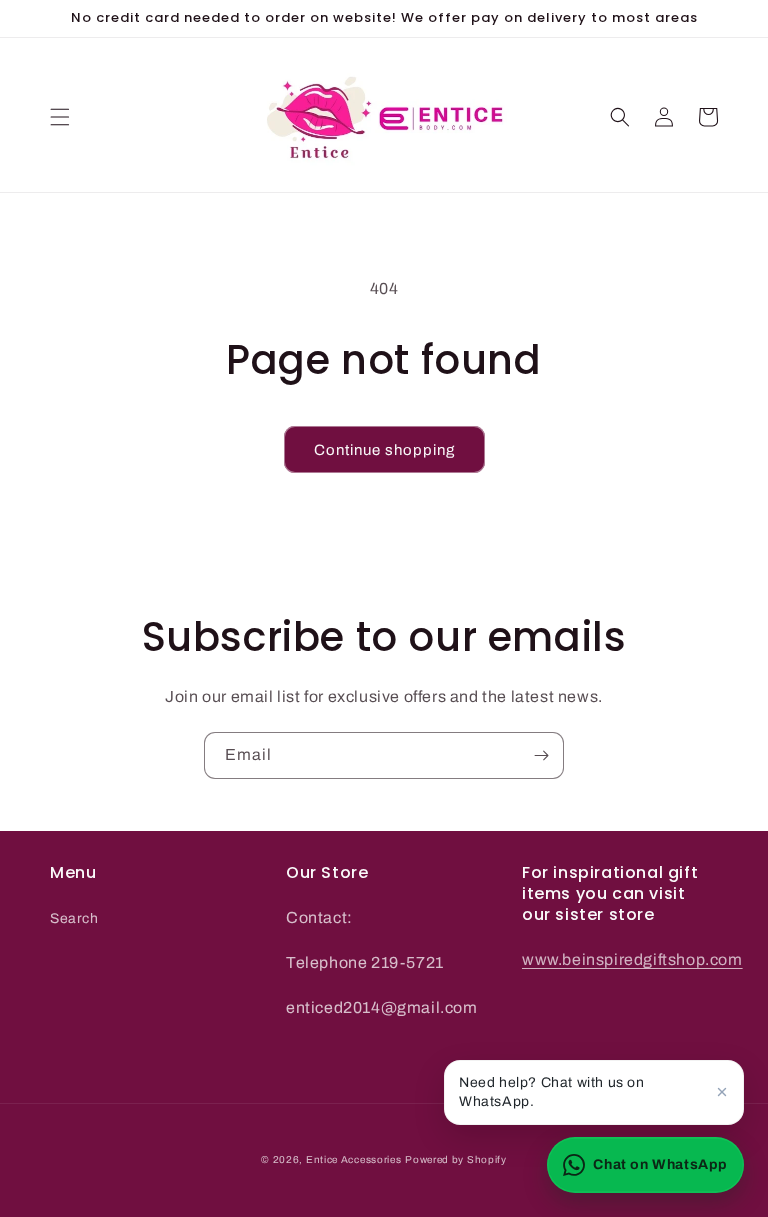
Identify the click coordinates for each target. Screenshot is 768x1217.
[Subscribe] (541, 755)
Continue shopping (384, 450)
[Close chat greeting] (722, 1092)
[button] (60, 117)
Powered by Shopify (456, 1159)
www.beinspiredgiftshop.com (632, 959)
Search (74, 918)
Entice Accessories (354, 1159)
